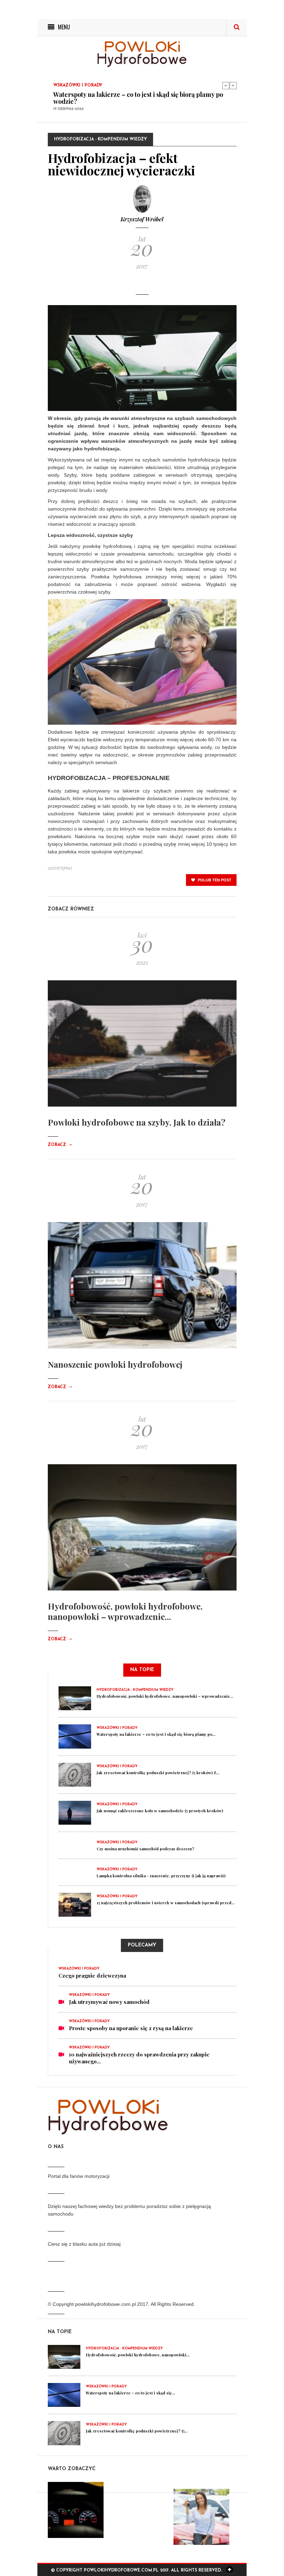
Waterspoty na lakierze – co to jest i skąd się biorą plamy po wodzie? (138, 98)
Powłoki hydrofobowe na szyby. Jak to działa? (137, 1122)
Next (233, 85)
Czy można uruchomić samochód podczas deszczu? (145, 1849)
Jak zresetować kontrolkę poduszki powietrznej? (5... (137, 2431)
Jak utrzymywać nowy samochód (109, 2002)
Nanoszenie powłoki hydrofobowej (115, 1364)
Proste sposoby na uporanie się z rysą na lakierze (131, 2028)
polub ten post (214, 880)
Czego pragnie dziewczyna (92, 1975)
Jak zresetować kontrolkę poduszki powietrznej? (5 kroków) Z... (158, 1773)
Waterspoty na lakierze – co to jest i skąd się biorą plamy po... (156, 1734)
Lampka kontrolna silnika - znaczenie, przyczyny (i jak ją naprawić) (161, 1876)
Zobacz (60, 1145)
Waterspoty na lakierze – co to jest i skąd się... (130, 2393)
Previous (226, 85)
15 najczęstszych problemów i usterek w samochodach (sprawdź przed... (166, 1903)
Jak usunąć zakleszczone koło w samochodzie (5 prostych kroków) (160, 1811)
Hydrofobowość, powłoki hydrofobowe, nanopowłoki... (138, 2355)
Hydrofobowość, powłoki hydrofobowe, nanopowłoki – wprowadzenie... (125, 1611)
